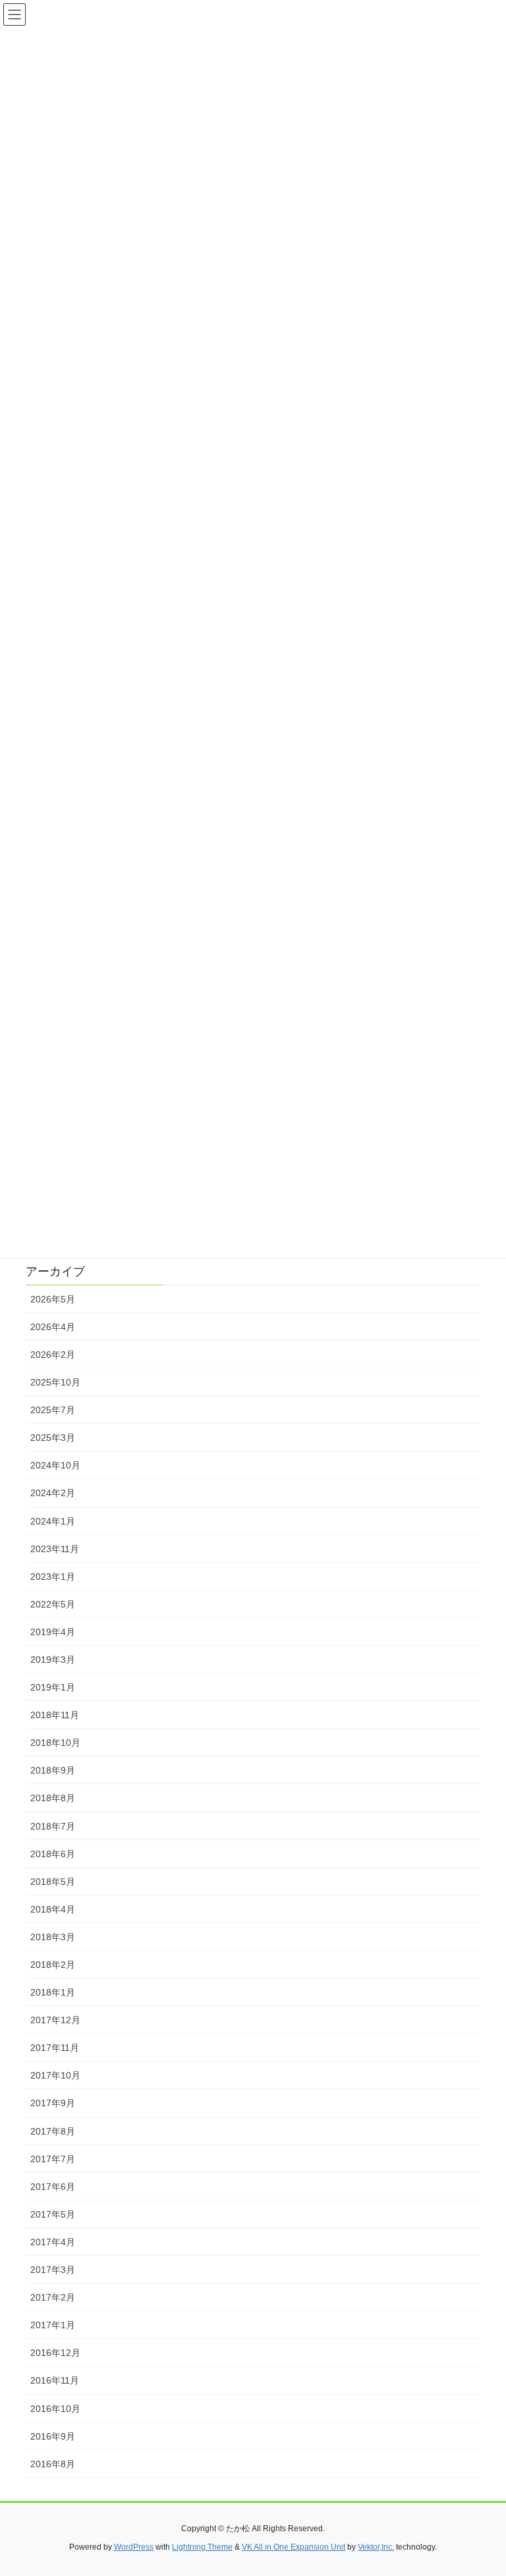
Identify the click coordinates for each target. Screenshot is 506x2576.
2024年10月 (55, 1465)
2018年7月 (53, 1826)
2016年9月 (53, 2436)
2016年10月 (55, 2409)
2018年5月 (53, 1882)
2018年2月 (53, 1965)
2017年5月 (53, 2214)
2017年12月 (55, 2020)
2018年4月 (53, 1909)
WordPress (134, 2547)
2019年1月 (53, 1687)
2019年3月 (53, 1660)
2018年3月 (53, 1937)
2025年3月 (53, 1438)
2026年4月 (53, 1327)
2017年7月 (53, 2159)
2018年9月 (53, 1770)
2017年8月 (53, 2131)
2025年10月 (55, 1382)
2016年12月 (55, 2353)
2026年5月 (53, 1299)
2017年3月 (53, 2270)
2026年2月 (53, 1355)
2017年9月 (53, 2103)
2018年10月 (55, 1743)
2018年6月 (53, 1854)
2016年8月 (53, 2464)
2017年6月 (53, 2187)
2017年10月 (55, 2075)
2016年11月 (55, 2380)
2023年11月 (55, 1549)
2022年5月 (53, 1604)
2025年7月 (53, 1410)
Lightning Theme (202, 2547)
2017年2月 (53, 2297)
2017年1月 (53, 2325)
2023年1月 (53, 1577)
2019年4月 (53, 1632)
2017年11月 (55, 2048)
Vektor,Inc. (376, 2547)
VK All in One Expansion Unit (294, 2547)
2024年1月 (53, 1521)
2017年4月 (53, 2242)
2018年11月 (55, 1715)
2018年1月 (53, 1992)
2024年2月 (53, 1493)
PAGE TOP (482, 2487)
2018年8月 (53, 1798)
